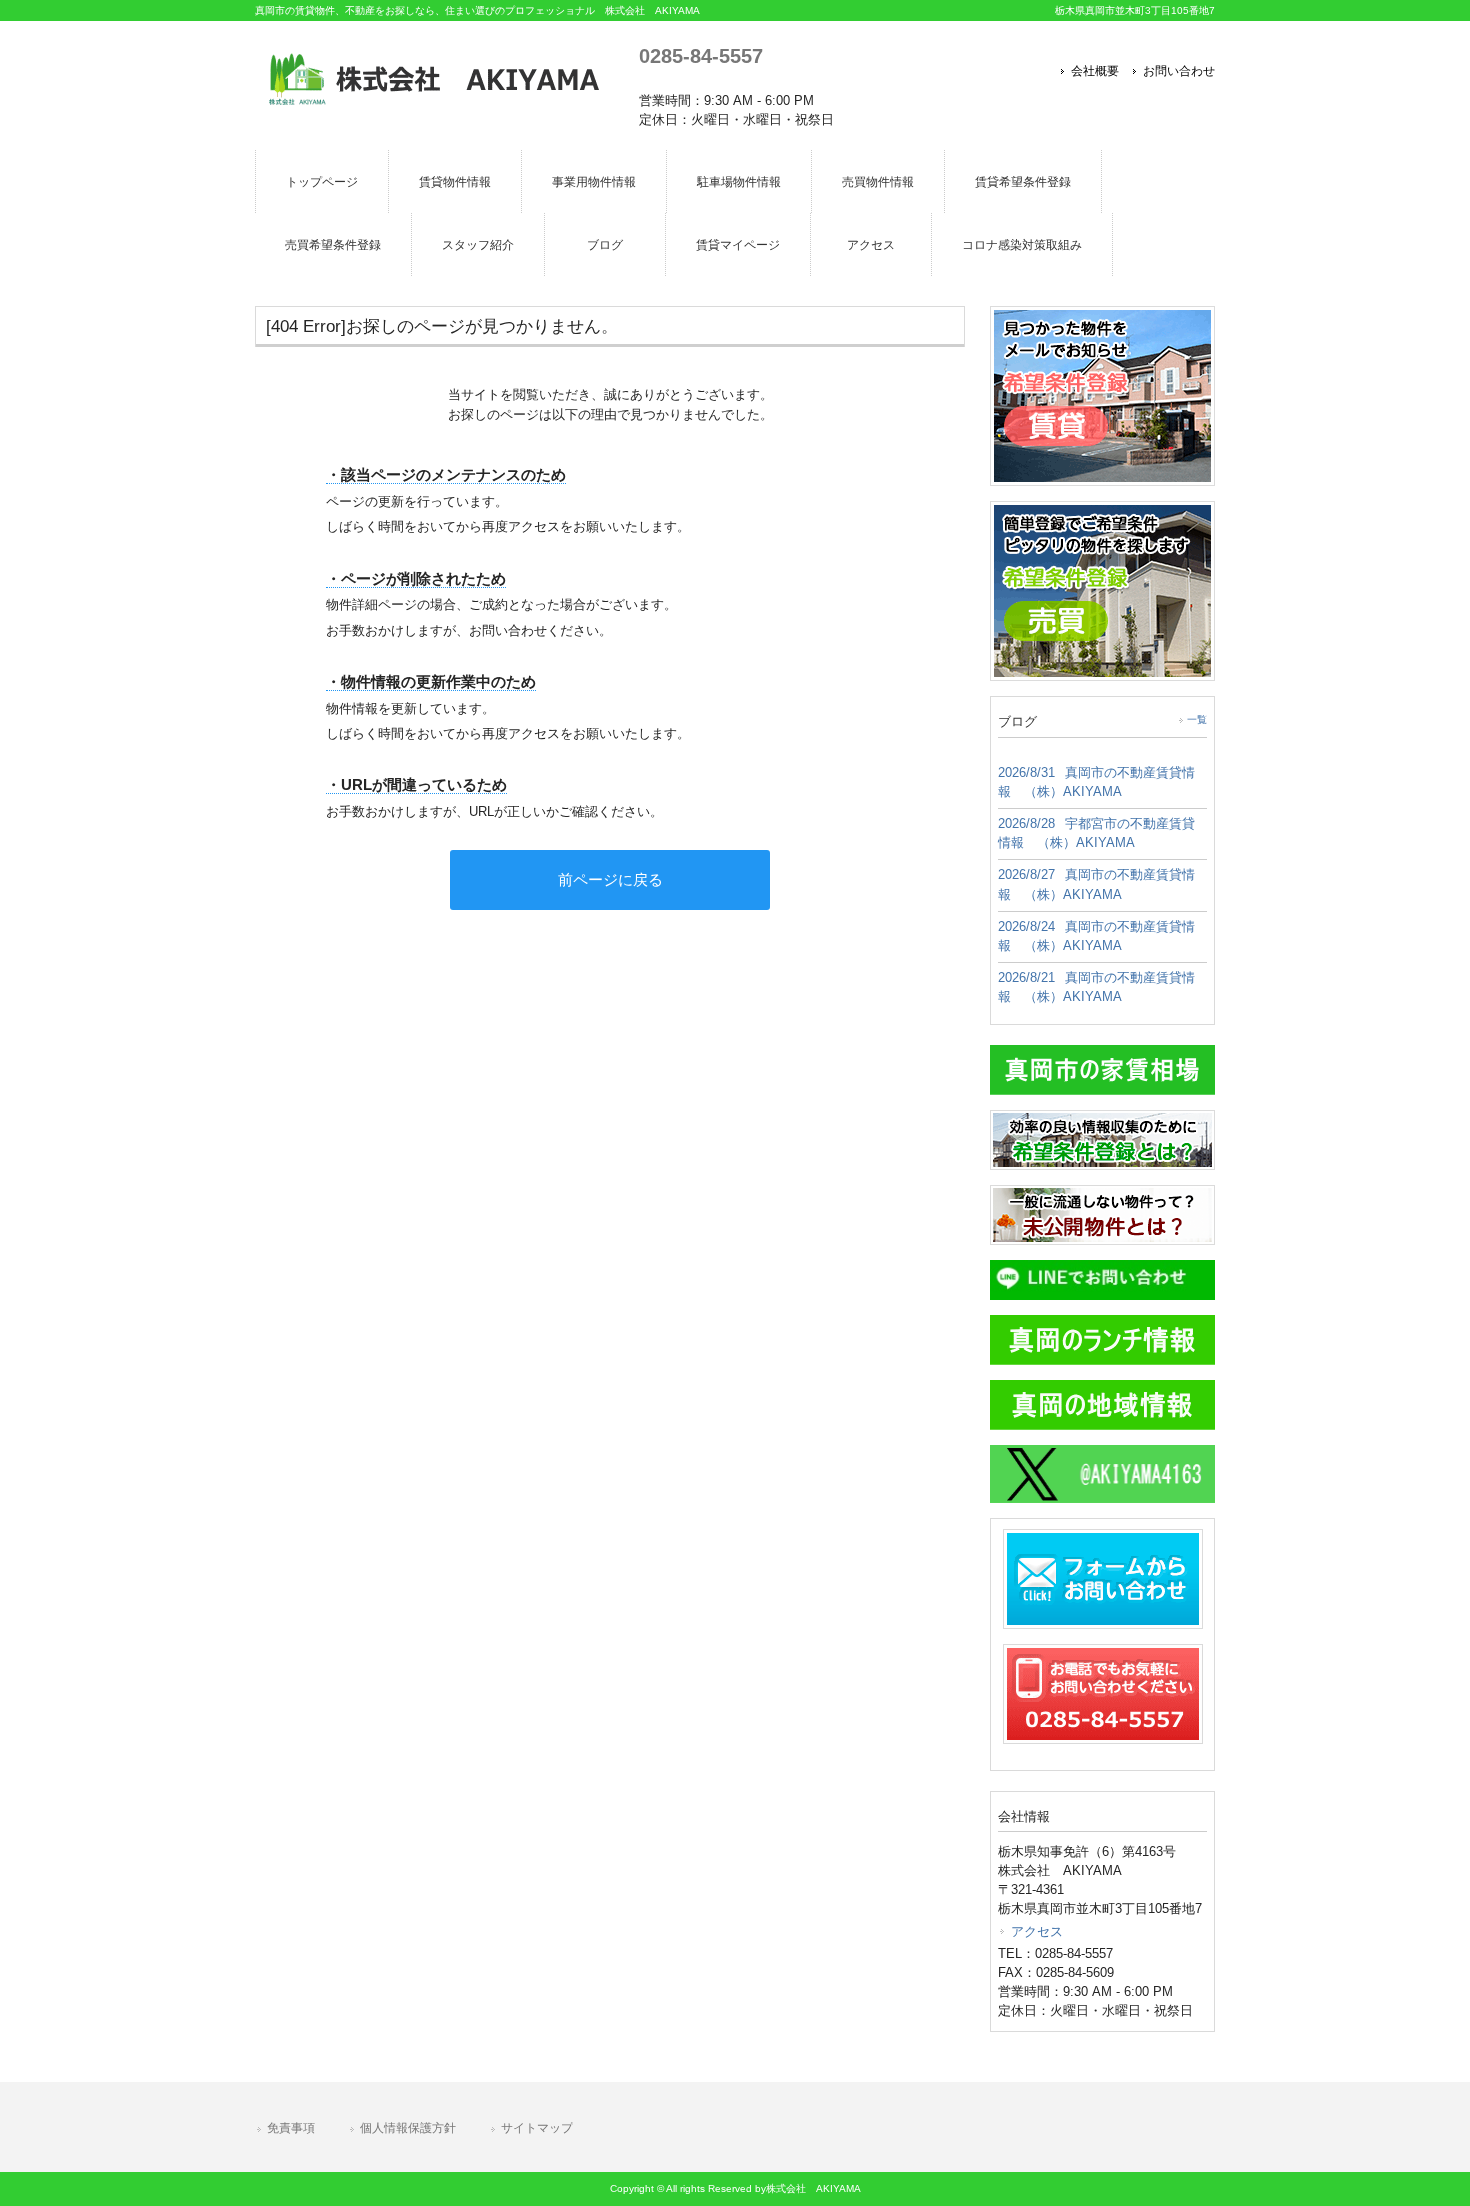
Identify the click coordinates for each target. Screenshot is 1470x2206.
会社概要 (1095, 71)
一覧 (1197, 719)
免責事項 (291, 2128)
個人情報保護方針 (408, 2128)
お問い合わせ (1179, 71)
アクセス (1037, 1931)
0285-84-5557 (701, 55)
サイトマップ (537, 2128)
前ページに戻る (610, 879)
